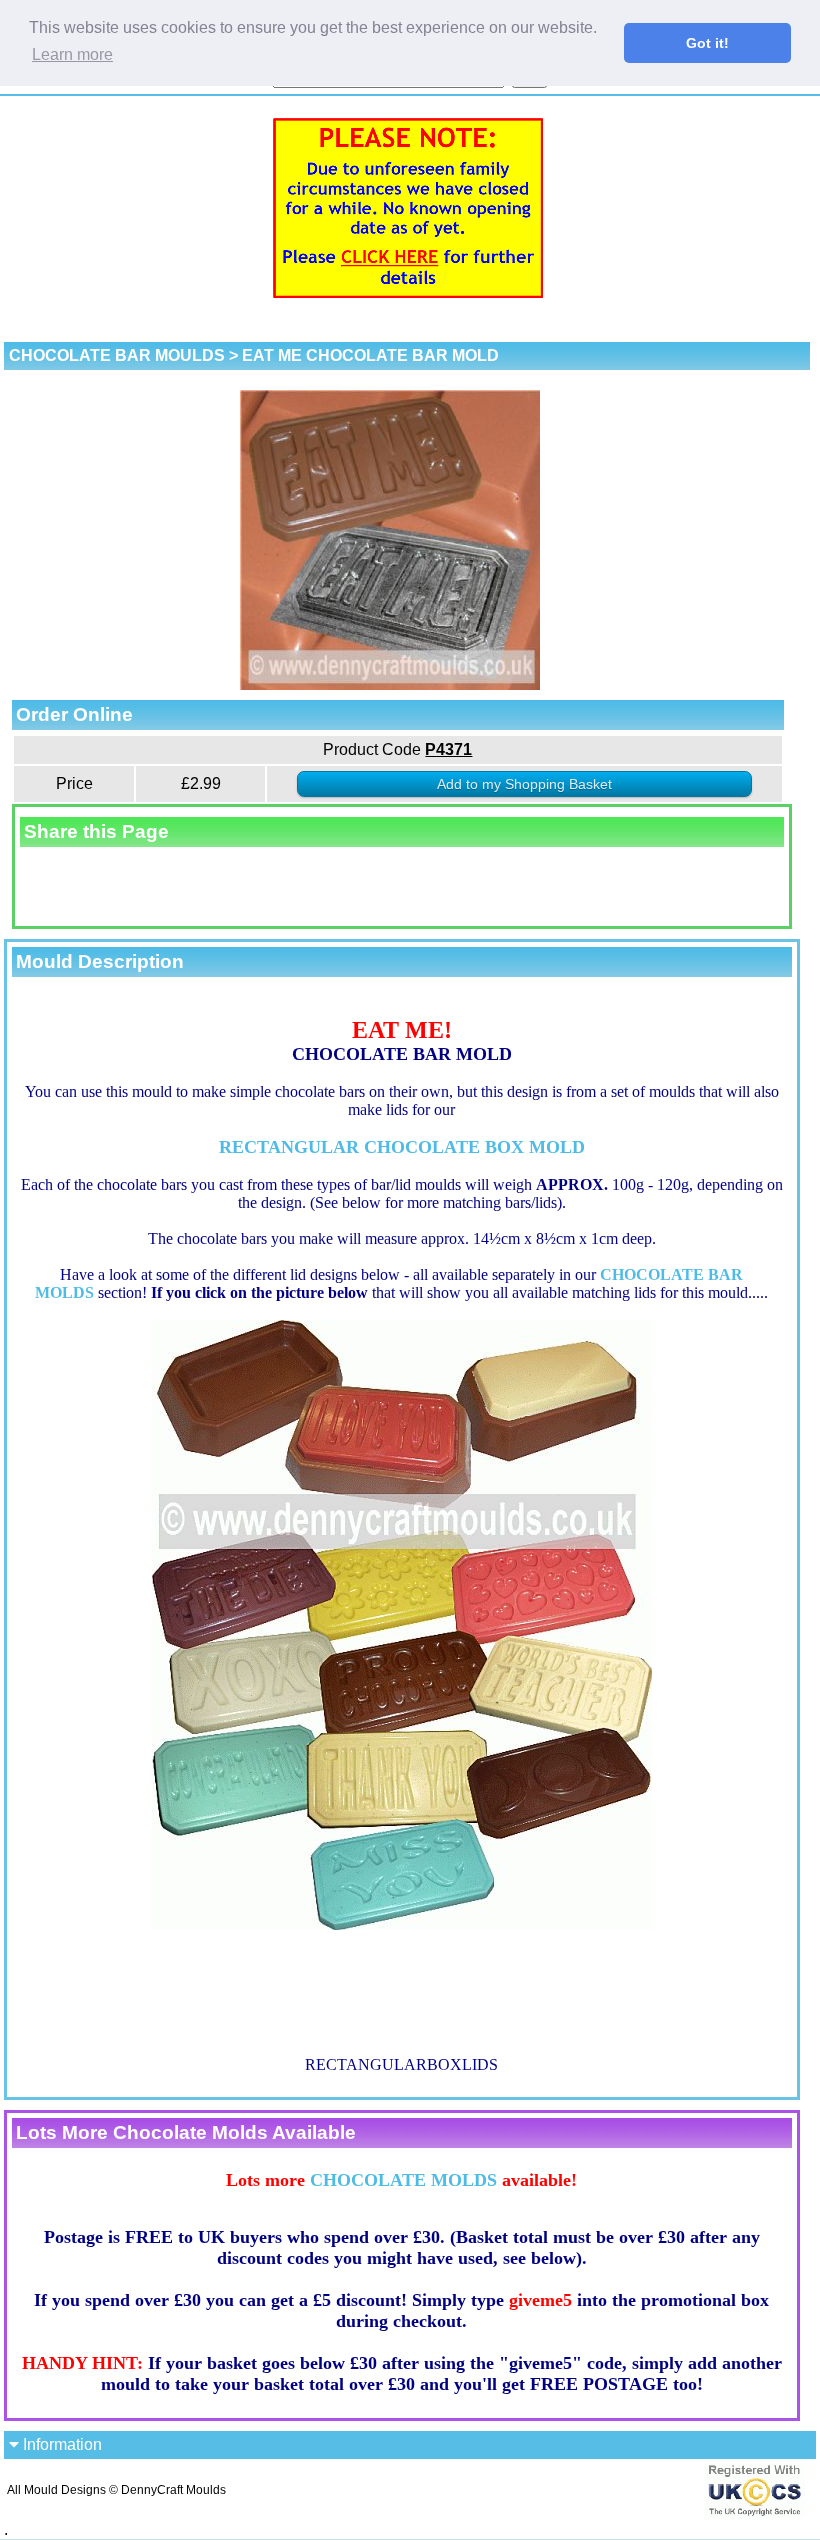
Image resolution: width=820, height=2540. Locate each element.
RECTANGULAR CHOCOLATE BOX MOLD (402, 1147)
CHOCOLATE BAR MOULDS (117, 355)
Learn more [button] (72, 54)
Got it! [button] (707, 43)
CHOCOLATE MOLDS (403, 2180)
